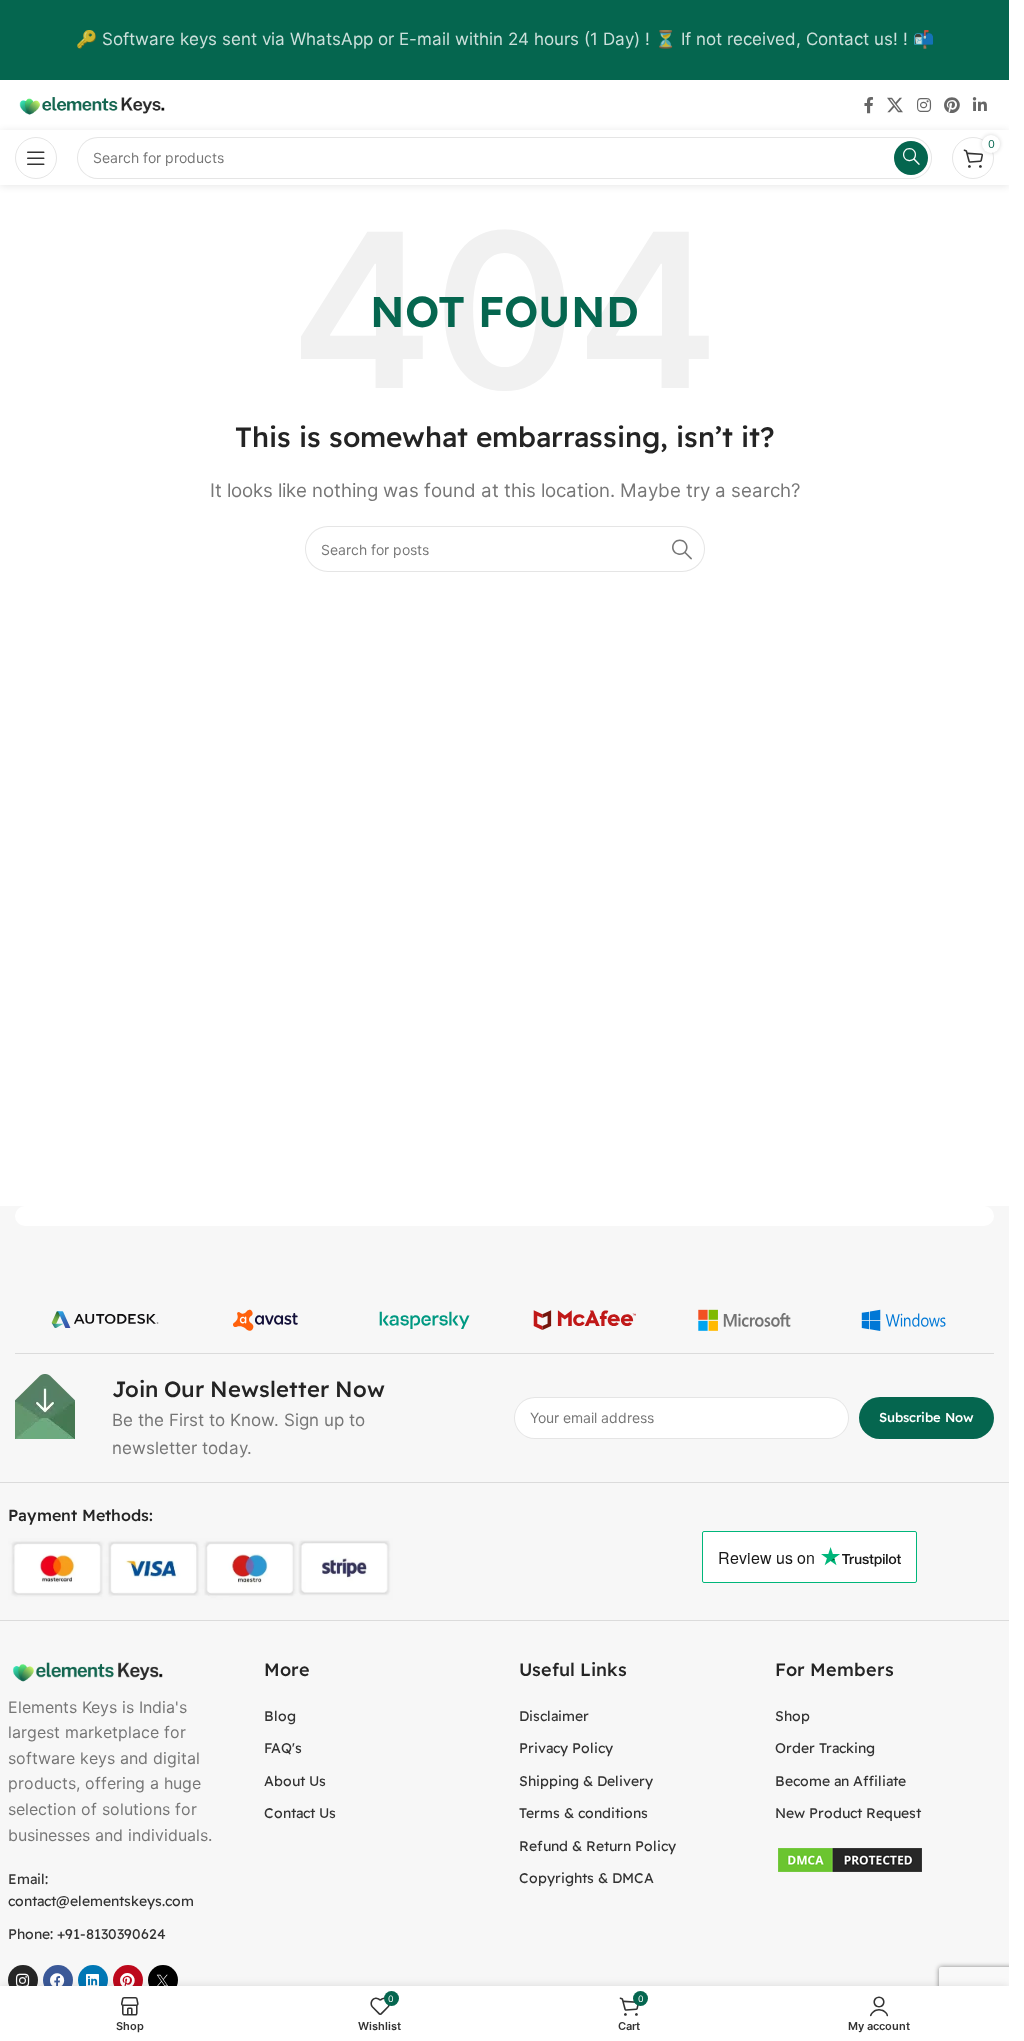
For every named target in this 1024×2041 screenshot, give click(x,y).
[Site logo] (90, 104)
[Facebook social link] (869, 105)
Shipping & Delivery (586, 1781)
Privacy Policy (566, 1748)
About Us (295, 1781)
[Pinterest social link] (951, 105)
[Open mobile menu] (36, 158)
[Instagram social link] (923, 105)
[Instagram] (23, 1980)
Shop (792, 1716)
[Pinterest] (128, 1980)
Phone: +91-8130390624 (87, 1934)
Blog (280, 1716)
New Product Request (848, 1813)
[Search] (682, 549)
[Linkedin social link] (980, 105)
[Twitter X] (163, 1980)
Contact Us (300, 1813)
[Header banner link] (504, 40)
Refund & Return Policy (597, 1846)
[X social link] (895, 105)
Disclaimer (554, 1716)
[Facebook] (58, 1980)
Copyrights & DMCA (586, 1878)
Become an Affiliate (840, 1781)
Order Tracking (825, 1748)
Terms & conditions (583, 1813)
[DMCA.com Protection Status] (850, 1858)
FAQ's (283, 1748)
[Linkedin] (93, 1980)
